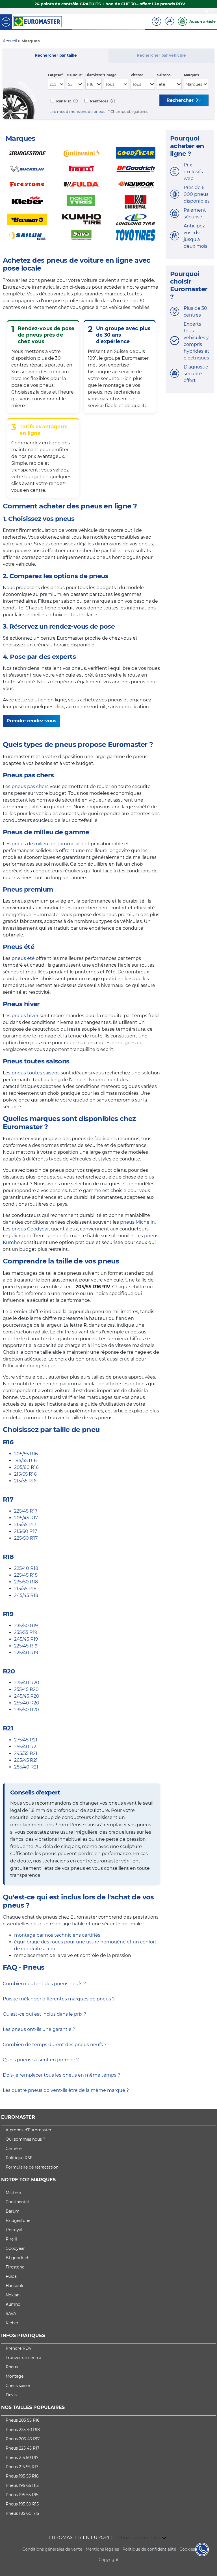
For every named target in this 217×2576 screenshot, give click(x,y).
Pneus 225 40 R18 (23, 2430)
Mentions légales (102, 2549)
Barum (13, 2211)
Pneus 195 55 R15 (22, 2495)
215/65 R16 (25, 1474)
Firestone (15, 2267)
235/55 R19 (26, 1632)
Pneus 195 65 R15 (22, 2485)
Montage (15, 2376)
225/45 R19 (26, 1646)
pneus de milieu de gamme (43, 844)
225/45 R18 (26, 1575)
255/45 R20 (26, 1689)
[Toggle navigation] (6, 22)
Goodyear (15, 2248)
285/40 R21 (26, 1767)
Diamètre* (95, 75)
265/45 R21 (26, 1760)
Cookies (187, 2549)
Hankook (14, 2286)
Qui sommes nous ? (25, 2139)
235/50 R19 (26, 1626)
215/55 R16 (25, 1481)
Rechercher (181, 100)
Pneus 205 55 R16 (23, 2420)
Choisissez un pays (139, 2538)
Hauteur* (75, 75)
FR (206, 11)
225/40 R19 (26, 1653)
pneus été (23, 958)
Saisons (164, 75)
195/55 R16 (25, 1461)
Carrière (14, 2149)
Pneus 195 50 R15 (22, 2504)
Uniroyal (14, 2230)
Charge (110, 75)
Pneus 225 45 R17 (22, 2448)
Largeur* (56, 75)
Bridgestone (18, 2220)
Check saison (19, 2386)
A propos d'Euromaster (29, 2130)
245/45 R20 (27, 1696)
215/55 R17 (25, 1525)
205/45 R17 (26, 1518)
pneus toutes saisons (36, 1073)
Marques (191, 75)
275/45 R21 (26, 1740)
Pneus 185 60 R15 (22, 2513)
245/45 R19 (26, 1639)
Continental (17, 2202)
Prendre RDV (19, 2348)
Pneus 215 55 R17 (22, 2467)
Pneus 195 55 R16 (22, 2476)
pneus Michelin (137, 1222)
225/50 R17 (26, 1538)
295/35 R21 (26, 1753)
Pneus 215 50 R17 (22, 2457)
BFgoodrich (18, 2258)
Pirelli (11, 2239)
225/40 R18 (26, 1568)
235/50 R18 (26, 1582)
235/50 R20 (27, 1710)
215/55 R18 (25, 1589)
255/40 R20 (27, 1703)
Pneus (12, 2367)
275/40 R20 (27, 1683)
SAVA (11, 2314)
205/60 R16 (26, 1467)
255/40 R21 (26, 1747)
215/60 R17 (26, 1531)
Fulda (11, 2276)
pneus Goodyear (30, 1229)
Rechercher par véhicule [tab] (161, 55)
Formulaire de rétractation (32, 2167)
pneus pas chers (30, 786)
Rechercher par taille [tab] (56, 55)
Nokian (13, 2295)
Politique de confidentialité (149, 2549)
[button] (75, 101)
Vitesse (137, 75)
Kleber (12, 2323)
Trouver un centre (23, 2358)
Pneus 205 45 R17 (23, 2439)
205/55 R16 (26, 1454)
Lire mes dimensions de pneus (77, 112)
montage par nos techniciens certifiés (57, 1935)
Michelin (14, 2193)
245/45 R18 (26, 1595)
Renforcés (99, 101)
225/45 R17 (26, 1511)
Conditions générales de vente (52, 2549)
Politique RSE (19, 2158)
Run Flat (63, 101)
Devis (11, 2395)
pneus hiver (25, 1016)
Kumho (13, 2304)
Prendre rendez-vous (32, 721)
